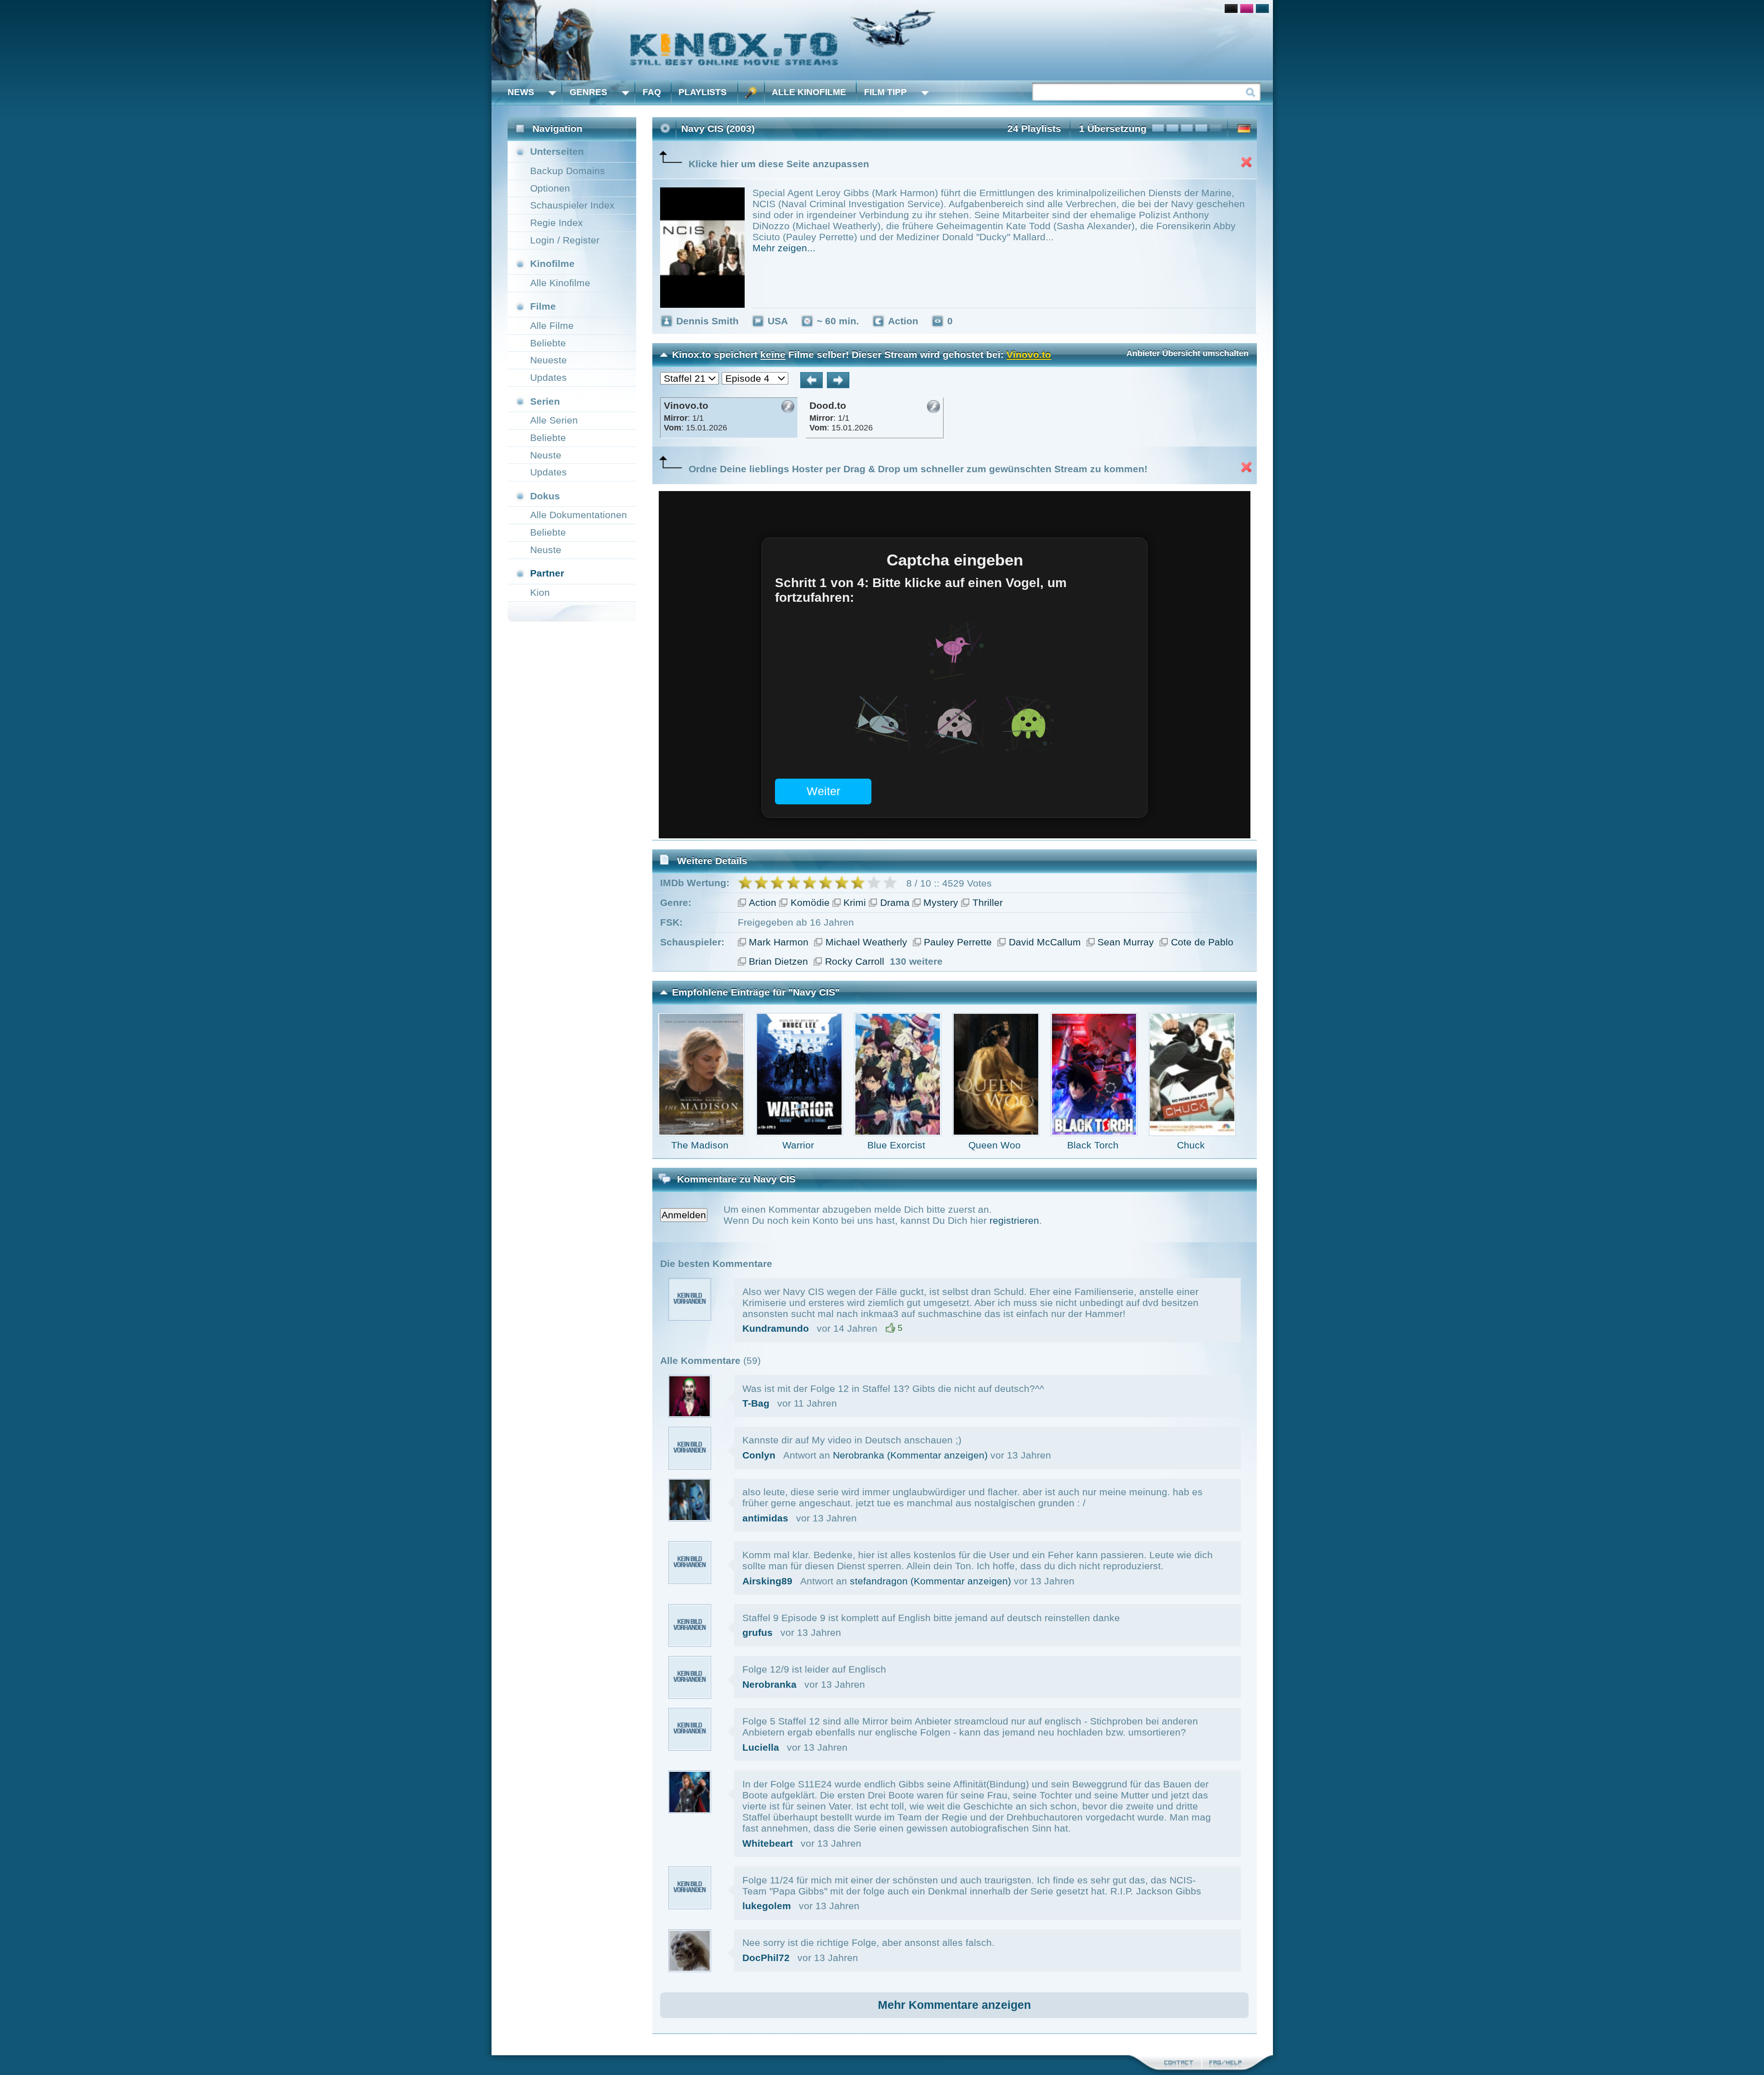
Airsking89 (767, 1581)
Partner (547, 573)
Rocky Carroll (855, 961)
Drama (895, 902)
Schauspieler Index (572, 205)
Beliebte (548, 343)
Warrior (798, 1145)
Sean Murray (1126, 942)
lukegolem (767, 1906)
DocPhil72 (766, 1958)
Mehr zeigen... (784, 248)
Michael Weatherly (866, 942)
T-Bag (756, 1403)
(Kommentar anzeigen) (937, 1455)
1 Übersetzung (1113, 128)
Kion (540, 592)
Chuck (1191, 1145)
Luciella (761, 1747)
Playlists (703, 92)
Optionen (550, 188)
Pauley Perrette (958, 942)
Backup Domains (568, 171)
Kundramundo (776, 1328)
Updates (548, 377)
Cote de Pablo (1202, 942)
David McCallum (1045, 942)
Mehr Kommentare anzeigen (954, 2005)
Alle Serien (554, 420)
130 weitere (916, 961)
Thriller (988, 902)
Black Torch (1093, 1145)
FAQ (652, 92)
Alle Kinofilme (809, 92)
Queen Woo (995, 1145)
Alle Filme (552, 325)
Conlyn (759, 1455)
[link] (882, 40)
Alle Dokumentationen (579, 515)
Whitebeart (768, 1843)
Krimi (855, 902)
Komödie (810, 902)
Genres (588, 92)
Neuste (546, 455)
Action (763, 902)
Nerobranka (859, 1455)
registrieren (1014, 1220)
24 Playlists (1034, 128)
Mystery (941, 902)
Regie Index (557, 223)
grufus (758, 1632)
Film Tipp (885, 92)
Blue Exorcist (896, 1145)
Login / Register (565, 240)
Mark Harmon (779, 942)
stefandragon (879, 1581)
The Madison (700, 1145)
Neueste (548, 360)
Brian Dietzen (778, 961)
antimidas (765, 1518)
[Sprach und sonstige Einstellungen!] (751, 93)
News (521, 92)
